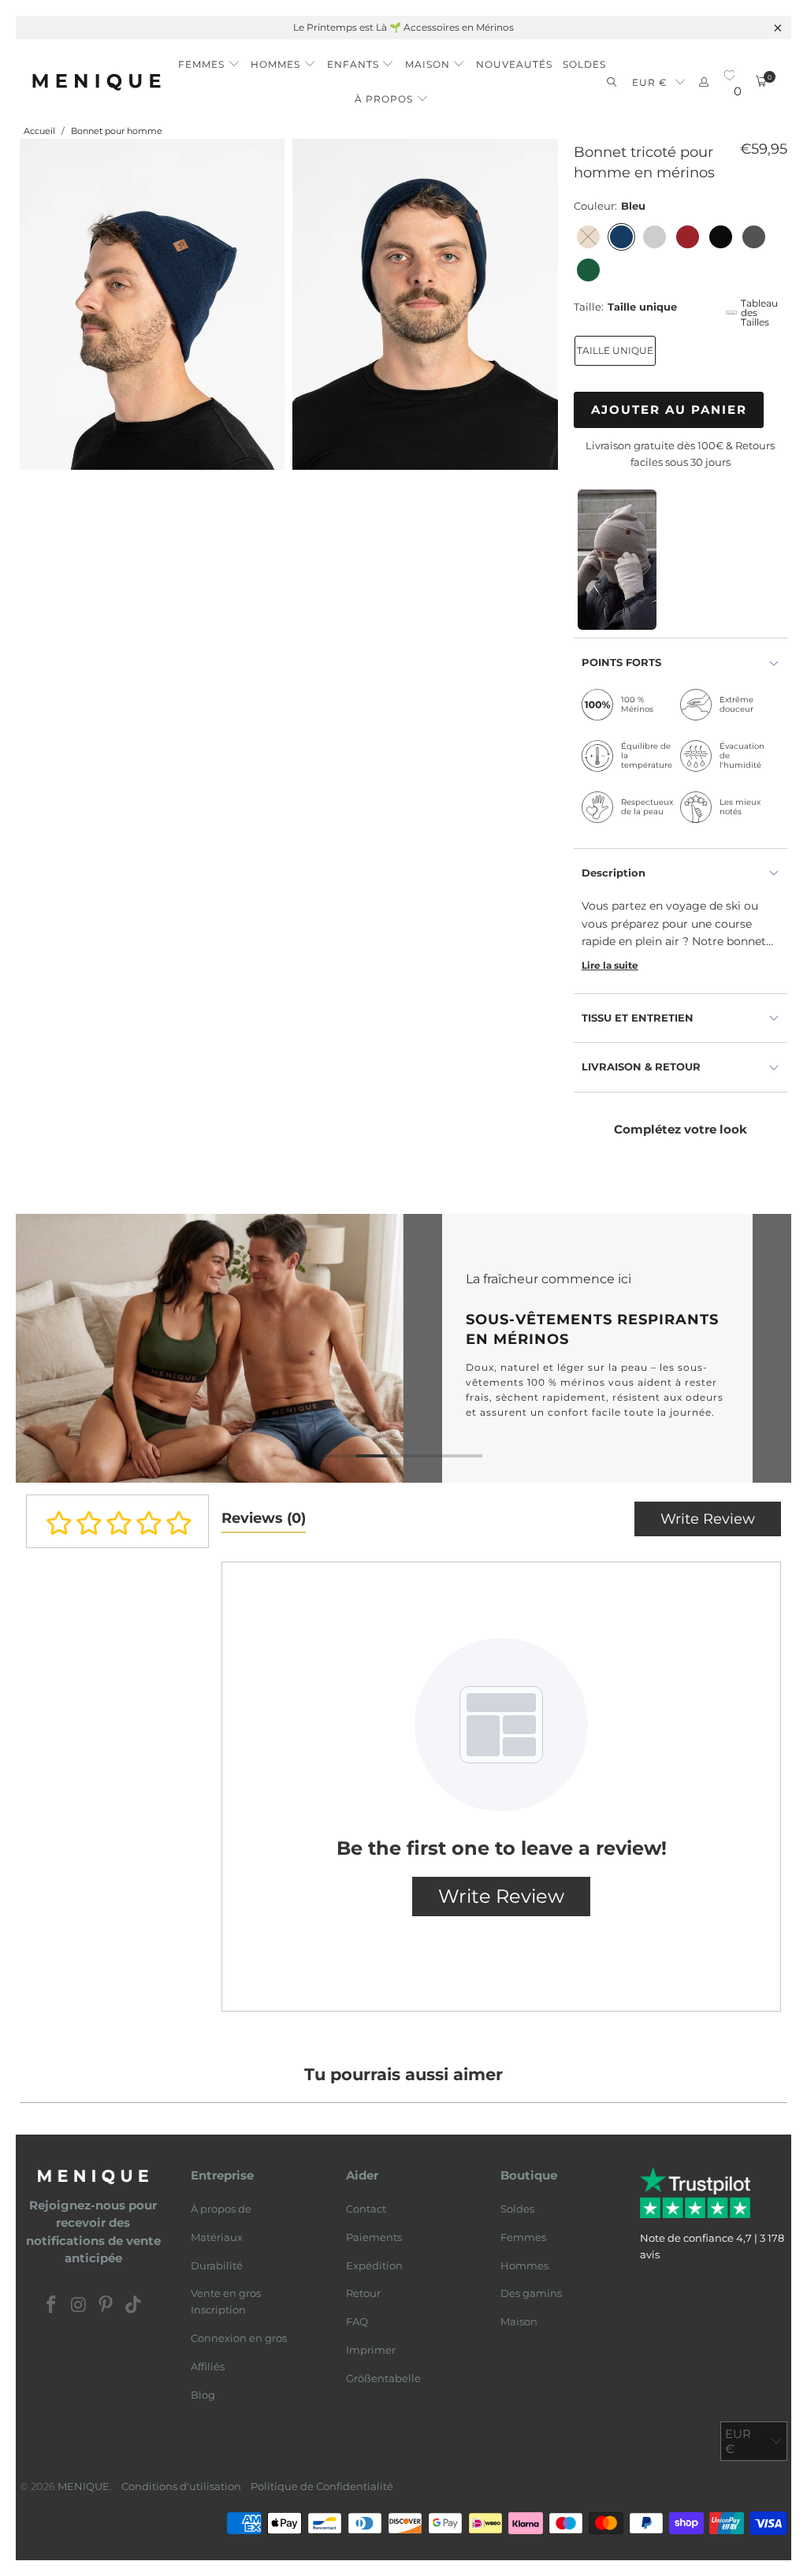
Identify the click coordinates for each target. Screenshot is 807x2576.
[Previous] (34, 1348)
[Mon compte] (704, 82)
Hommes (524, 2265)
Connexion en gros (239, 2338)
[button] (209, 60)
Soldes (517, 2209)
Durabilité (217, 2265)
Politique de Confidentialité (322, 2486)
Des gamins (531, 2293)
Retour (363, 2293)
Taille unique (615, 350)
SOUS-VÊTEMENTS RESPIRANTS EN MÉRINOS (403, 1348)
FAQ (357, 2321)
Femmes (523, 2237)
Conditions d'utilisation (181, 2486)
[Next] (773, 1348)
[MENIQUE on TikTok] (134, 2306)
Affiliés (208, 2366)
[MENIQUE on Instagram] (79, 2306)
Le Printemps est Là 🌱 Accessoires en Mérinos (403, 27)
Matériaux (217, 2237)
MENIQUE (84, 2486)
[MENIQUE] (97, 82)
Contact (366, 2209)
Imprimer (371, 2350)
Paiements (374, 2237)
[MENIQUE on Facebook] (52, 2306)
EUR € (650, 82)
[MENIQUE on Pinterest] (106, 2306)
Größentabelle (383, 2378)
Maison (519, 2321)
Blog (203, 2395)
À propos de (221, 2209)
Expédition (374, 2265)
